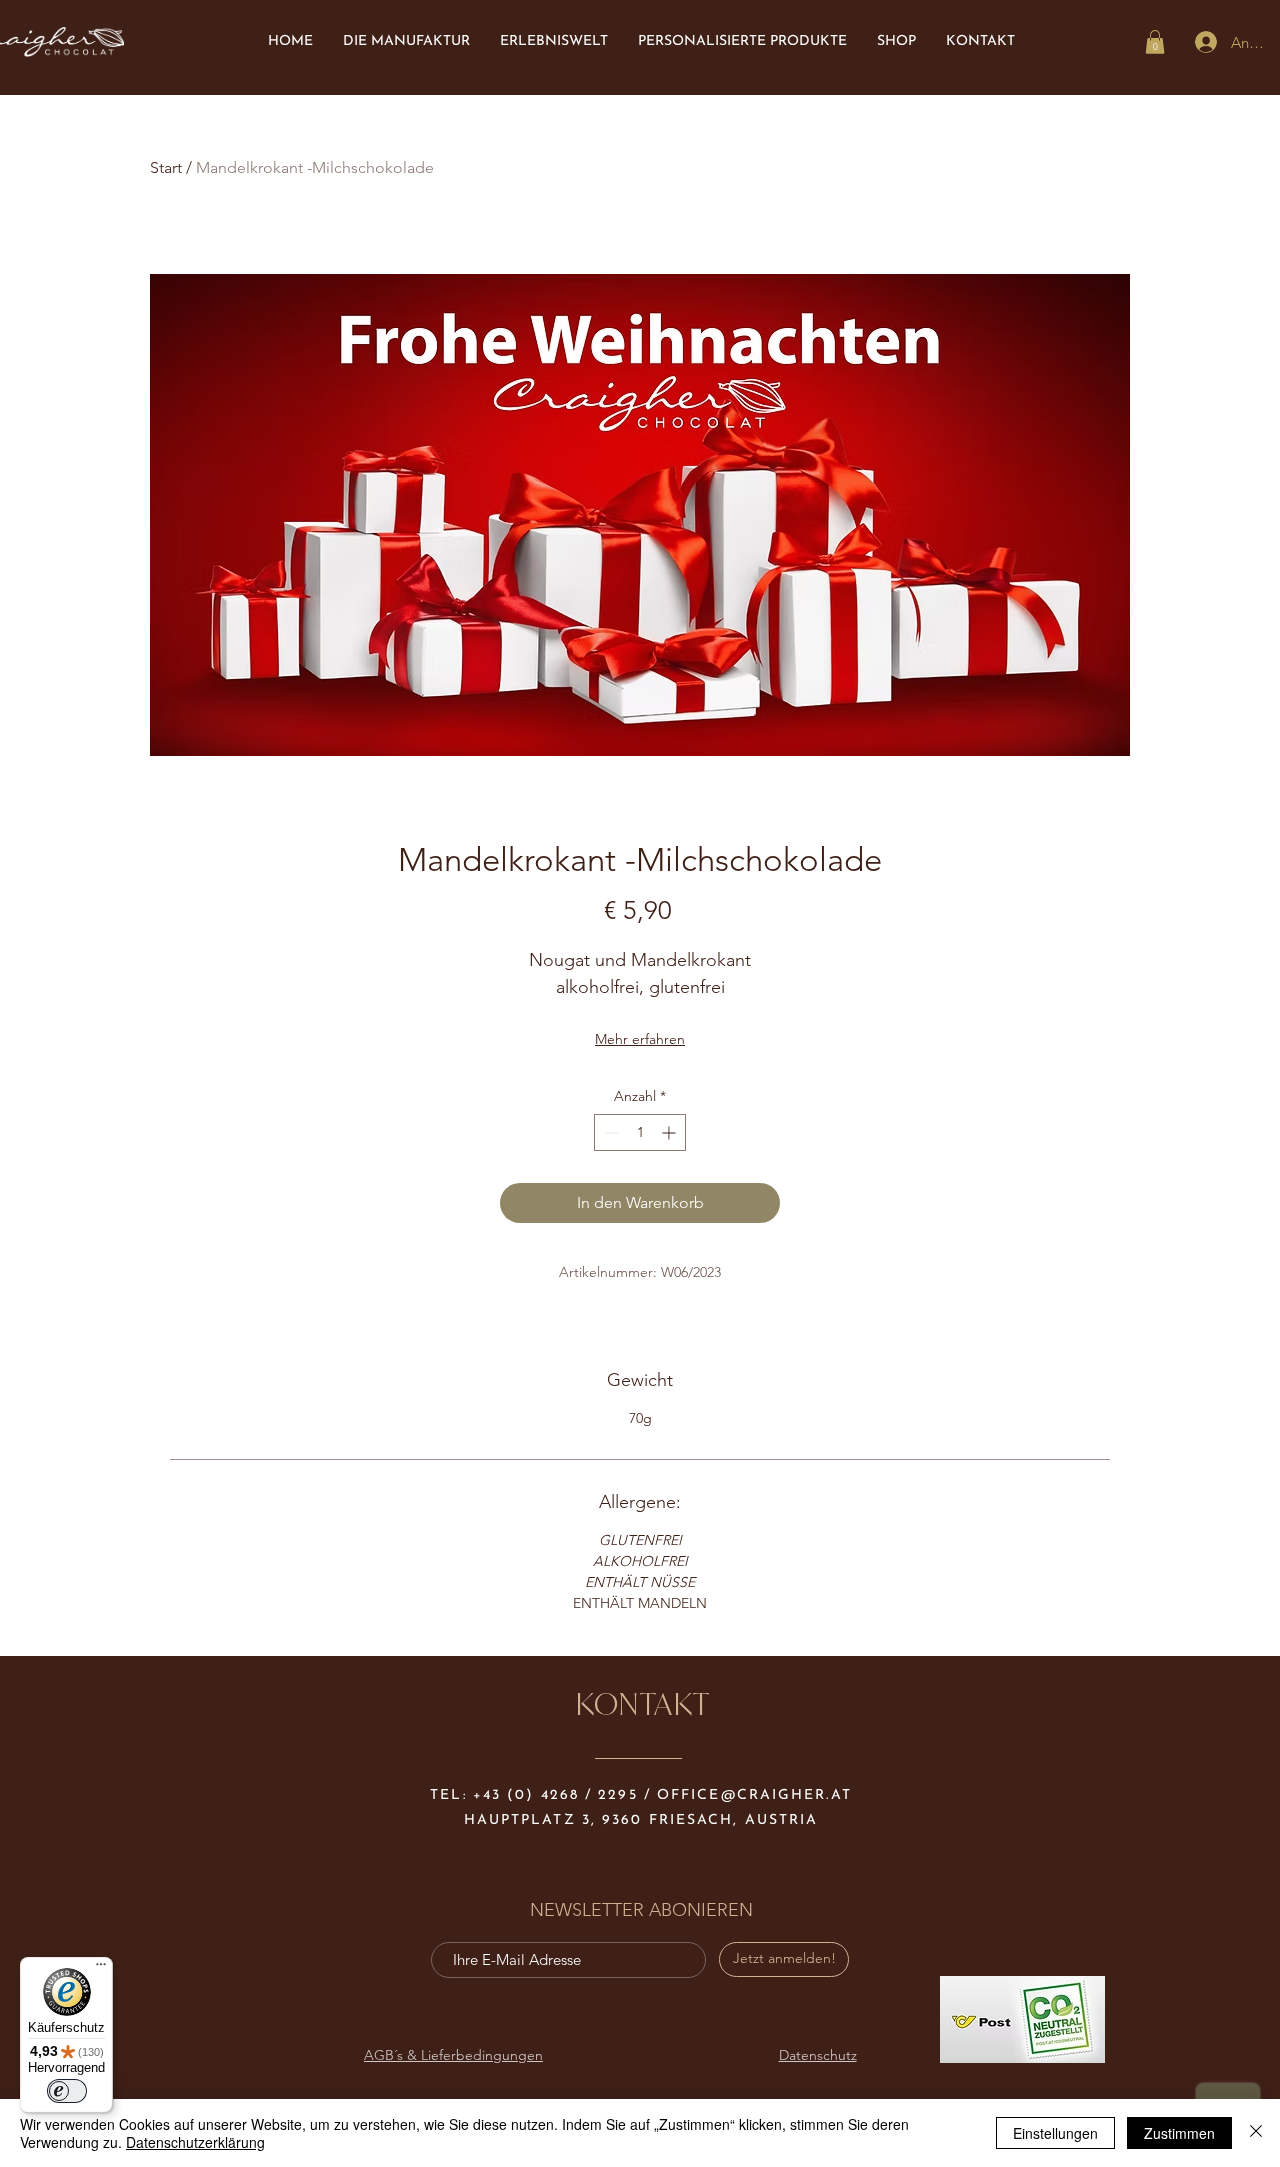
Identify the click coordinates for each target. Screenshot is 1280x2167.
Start (166, 167)
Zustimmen (1179, 2133)
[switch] (67, 2091)
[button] (1155, 42)
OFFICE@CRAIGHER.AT (754, 1795)
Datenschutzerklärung (195, 2142)
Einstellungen (1055, 2133)
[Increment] (670, 1132)
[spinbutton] (640, 1132)
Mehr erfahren (640, 1039)
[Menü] (101, 1969)
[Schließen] (1256, 2133)
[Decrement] (609, 1132)
